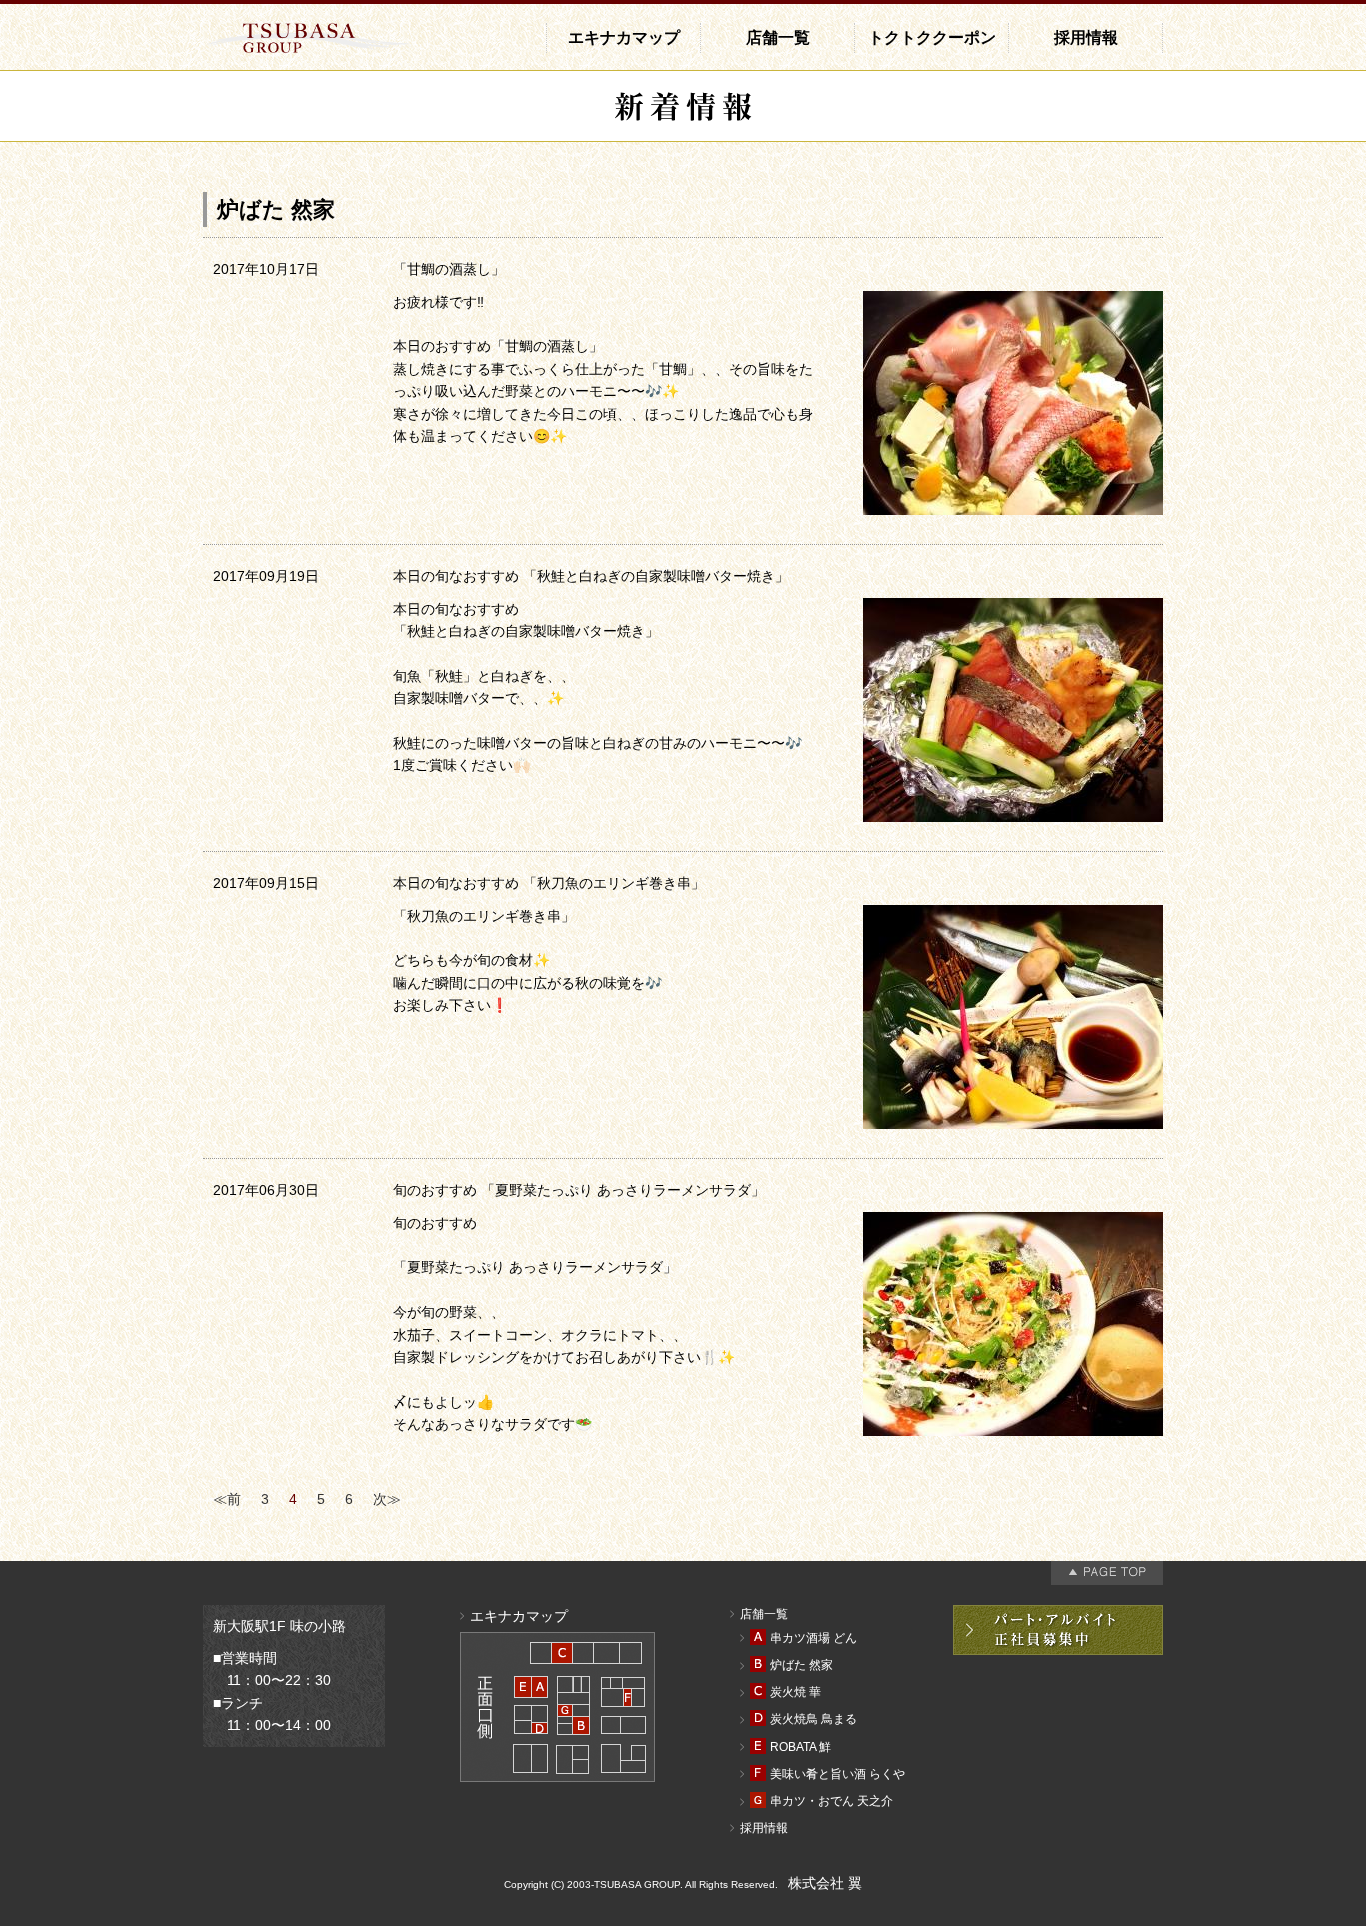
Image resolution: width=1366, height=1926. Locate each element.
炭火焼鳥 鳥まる (813, 1719)
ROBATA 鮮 (800, 1747)
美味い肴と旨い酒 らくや (837, 1774)
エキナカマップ (624, 37)
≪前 (227, 1499)
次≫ (387, 1499)
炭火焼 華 (795, 1692)
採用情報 (1086, 37)
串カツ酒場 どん (813, 1638)
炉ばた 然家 (801, 1665)
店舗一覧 (778, 37)
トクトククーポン (932, 37)
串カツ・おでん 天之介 (831, 1801)
